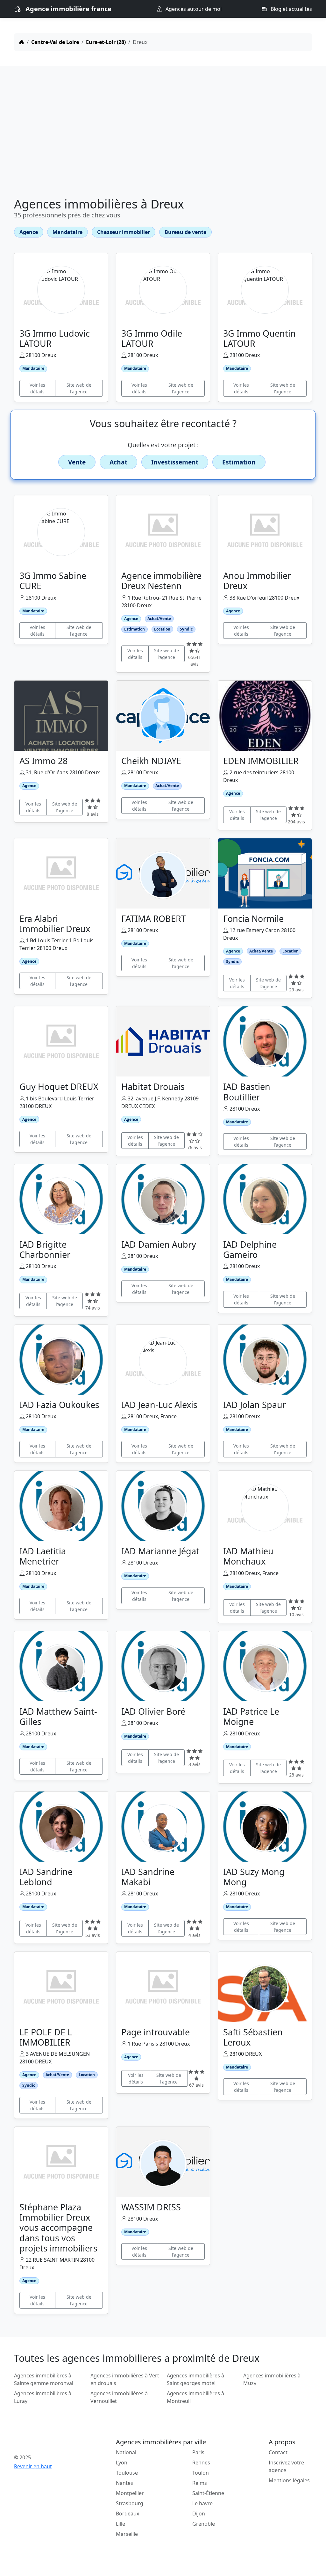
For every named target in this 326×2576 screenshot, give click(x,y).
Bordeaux (128, 2514)
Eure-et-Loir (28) (106, 42)
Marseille (127, 2534)
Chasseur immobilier (124, 232)
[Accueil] (22, 42)
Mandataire (67, 232)
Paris (198, 2452)
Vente (77, 462)
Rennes (201, 2463)
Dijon (199, 2514)
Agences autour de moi (193, 9)
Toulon (201, 2473)
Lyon (122, 2463)
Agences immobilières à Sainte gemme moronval (44, 2379)
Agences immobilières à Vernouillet (119, 2397)
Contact (278, 2452)
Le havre (202, 2503)
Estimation (239, 462)
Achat (118, 462)
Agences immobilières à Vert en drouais (125, 2379)
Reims (200, 2483)
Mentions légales (289, 2480)
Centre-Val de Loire (55, 42)
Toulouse (127, 2473)
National (126, 2452)
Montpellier (130, 2493)
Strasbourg (130, 2503)
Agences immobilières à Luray (43, 2397)
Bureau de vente (185, 232)
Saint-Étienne (208, 2493)
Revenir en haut (33, 2466)
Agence (29, 232)
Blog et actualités (291, 9)
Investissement (175, 462)
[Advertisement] (163, 133)
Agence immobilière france (68, 9)
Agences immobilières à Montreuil (195, 2397)
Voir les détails (37, 388)
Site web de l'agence (79, 388)
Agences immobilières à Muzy (272, 2379)
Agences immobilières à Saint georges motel (195, 2379)
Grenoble (204, 2524)
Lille (120, 2524)
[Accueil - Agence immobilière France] (48, 2443)
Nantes (124, 2483)
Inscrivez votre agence (286, 2466)
